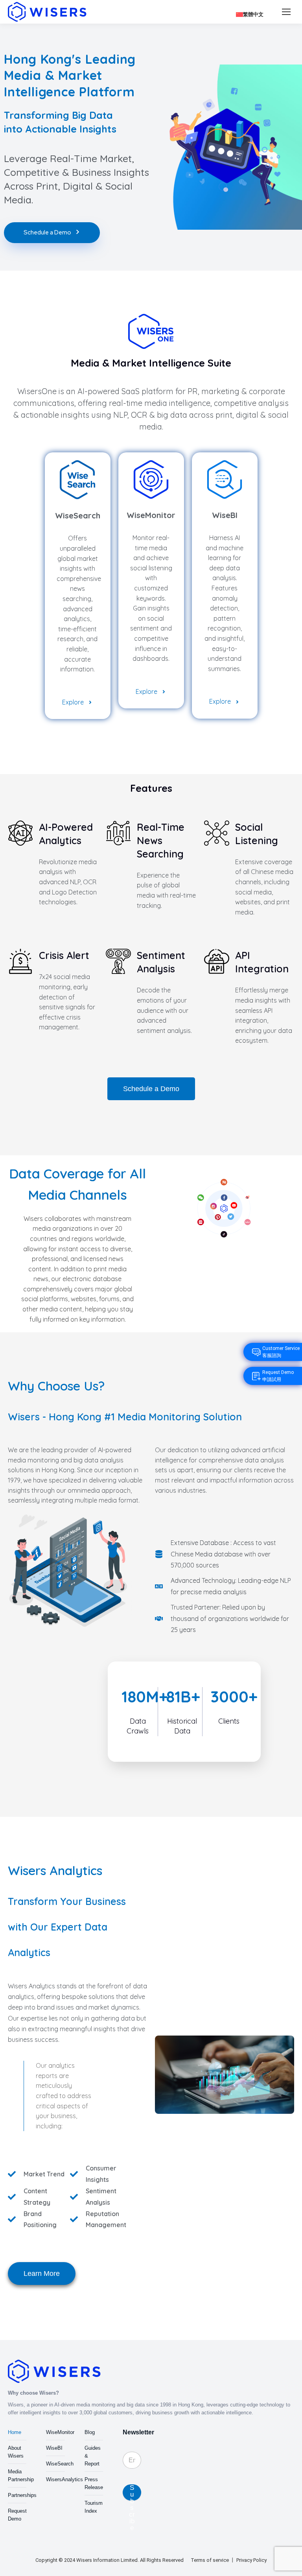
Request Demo (17, 2515)
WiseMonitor (60, 2432)
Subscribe (132, 2492)
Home (15, 2432)
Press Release (94, 2483)
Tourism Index (94, 2507)
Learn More (42, 2274)
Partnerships (22, 2495)
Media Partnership (21, 2476)
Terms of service (210, 2560)
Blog (90, 2432)
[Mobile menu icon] (286, 12)
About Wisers (16, 2452)
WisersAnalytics (64, 2479)
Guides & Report (93, 2456)
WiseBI (54, 2448)
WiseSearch (60, 2464)
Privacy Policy (251, 2560)
